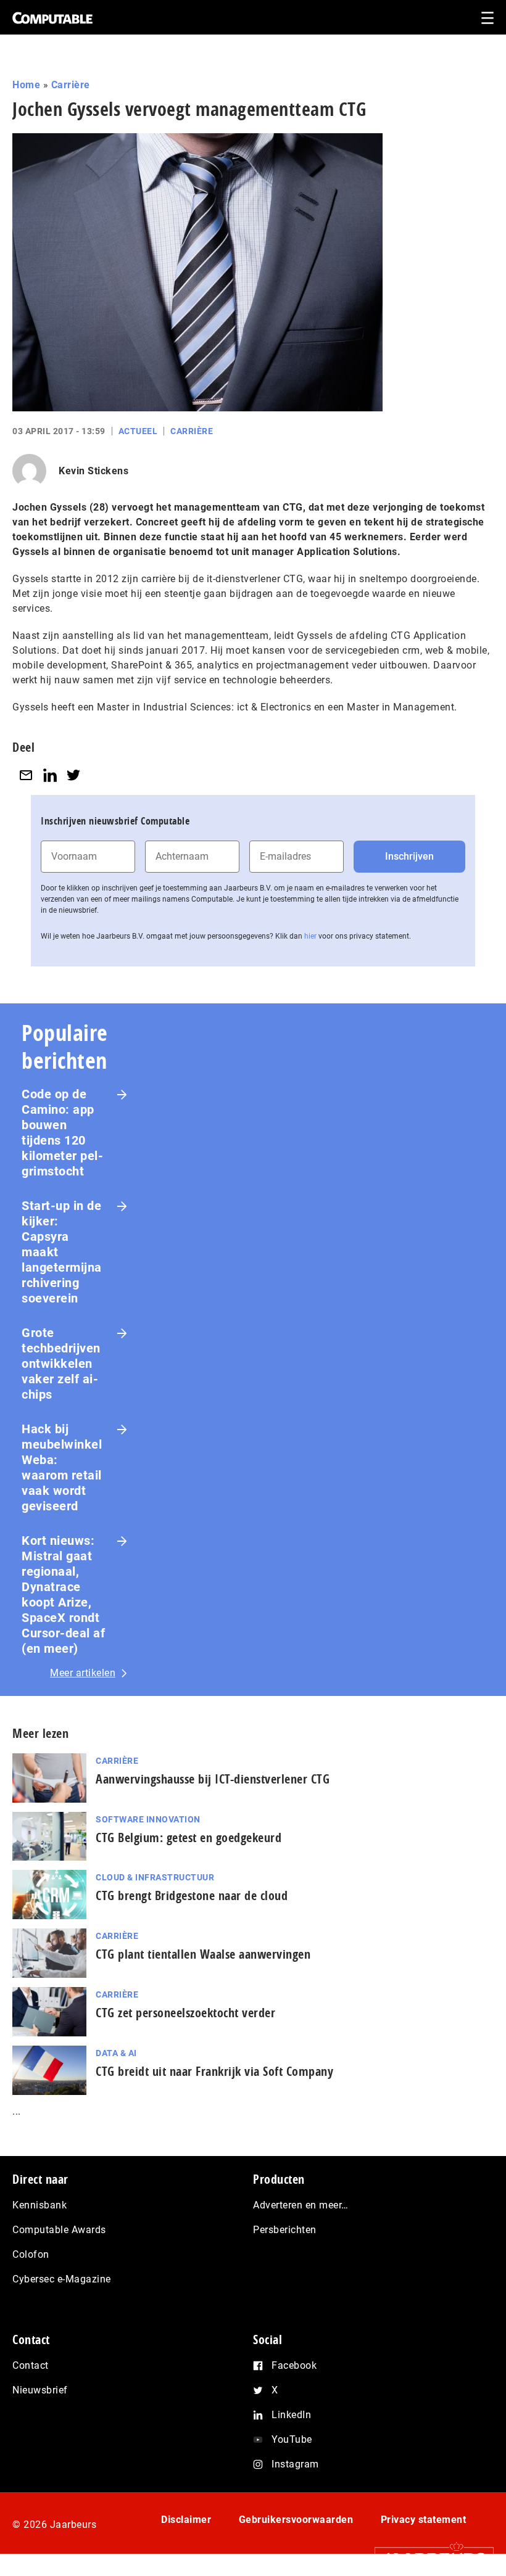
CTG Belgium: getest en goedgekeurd (189, 1837)
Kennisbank (39, 2205)
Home (26, 85)
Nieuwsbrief (40, 2390)
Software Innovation (148, 1819)
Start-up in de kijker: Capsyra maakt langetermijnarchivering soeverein (62, 1252)
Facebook (294, 2365)
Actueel (138, 431)
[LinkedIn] (50, 775)
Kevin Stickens (93, 471)
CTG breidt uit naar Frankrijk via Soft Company (214, 2071)
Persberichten (285, 2230)
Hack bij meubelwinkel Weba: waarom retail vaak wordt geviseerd (62, 1467)
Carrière (71, 85)
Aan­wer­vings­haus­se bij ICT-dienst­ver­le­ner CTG (213, 1779)
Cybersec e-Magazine (62, 2279)
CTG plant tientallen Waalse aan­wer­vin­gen (203, 1954)
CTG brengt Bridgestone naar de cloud (192, 1895)
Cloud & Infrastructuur (155, 1877)
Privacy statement (424, 2520)
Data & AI (116, 2053)
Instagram (295, 2464)
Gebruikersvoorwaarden (296, 2520)
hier (310, 936)
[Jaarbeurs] (428, 2558)
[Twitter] (73, 775)
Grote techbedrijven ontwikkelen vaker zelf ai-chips (61, 1364)
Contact (31, 2365)
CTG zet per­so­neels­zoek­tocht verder (185, 2013)
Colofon (31, 2254)
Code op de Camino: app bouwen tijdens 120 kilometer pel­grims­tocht (62, 1133)
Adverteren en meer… (301, 2205)
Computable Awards (59, 2230)
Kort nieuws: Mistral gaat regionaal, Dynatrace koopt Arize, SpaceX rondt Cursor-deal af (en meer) (63, 1595)
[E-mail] (26, 775)
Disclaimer (186, 2520)
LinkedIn (291, 2415)
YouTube (292, 2439)
